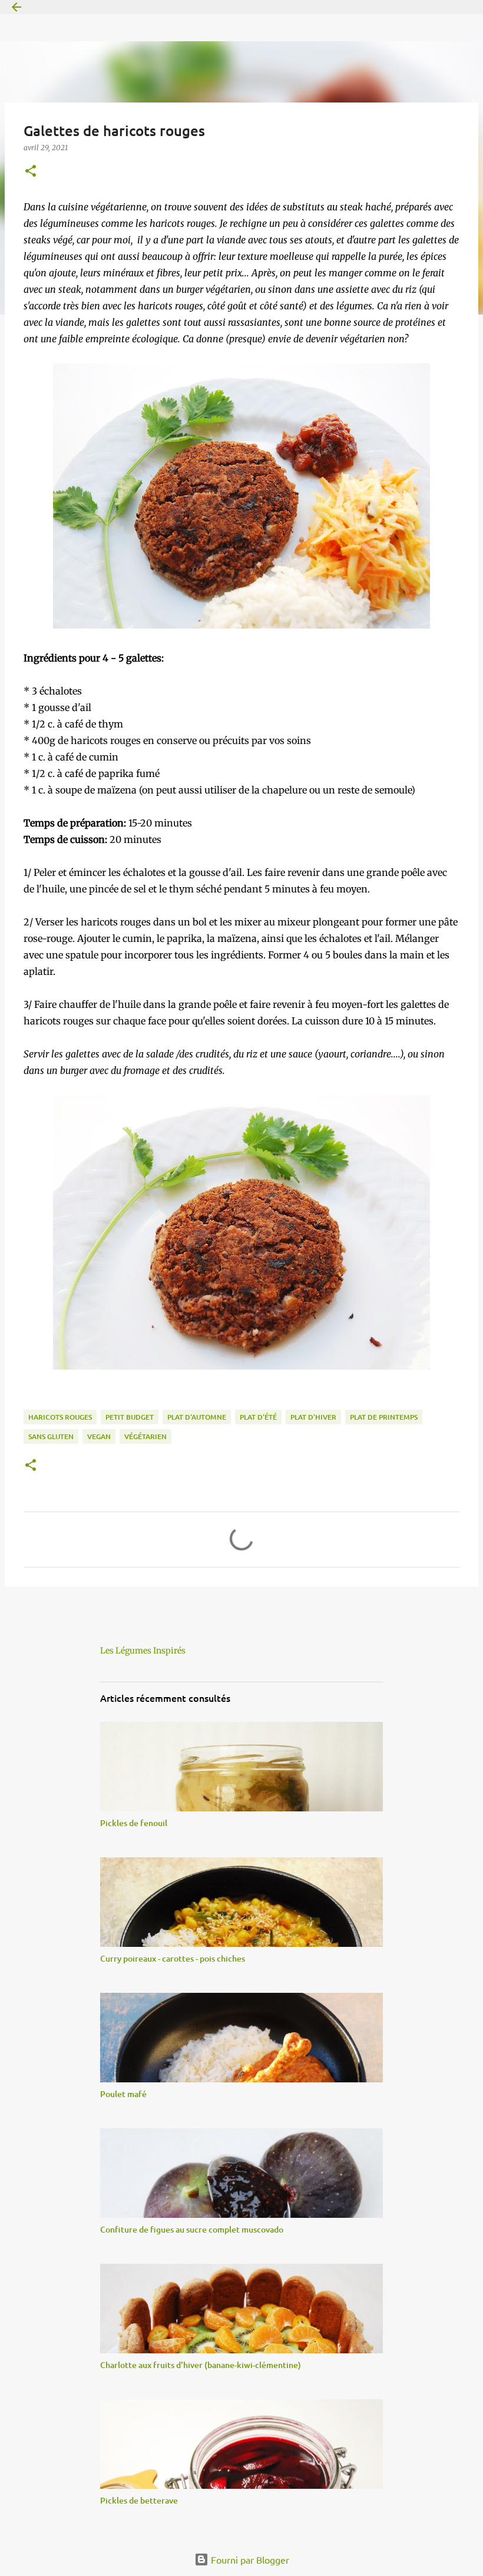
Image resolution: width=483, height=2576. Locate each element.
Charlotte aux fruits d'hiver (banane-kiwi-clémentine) (201, 2365)
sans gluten (51, 1436)
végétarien (145, 1436)
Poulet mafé (123, 2094)
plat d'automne (197, 1417)
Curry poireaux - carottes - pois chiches (173, 1958)
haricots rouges (60, 1417)
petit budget (130, 1417)
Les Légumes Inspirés (143, 1651)
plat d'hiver (313, 1417)
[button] (31, 172)
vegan (99, 1436)
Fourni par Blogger (249, 2560)
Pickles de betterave (139, 2500)
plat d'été (258, 1417)
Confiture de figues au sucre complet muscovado (192, 2229)
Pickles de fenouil (134, 1823)
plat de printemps (384, 1417)
